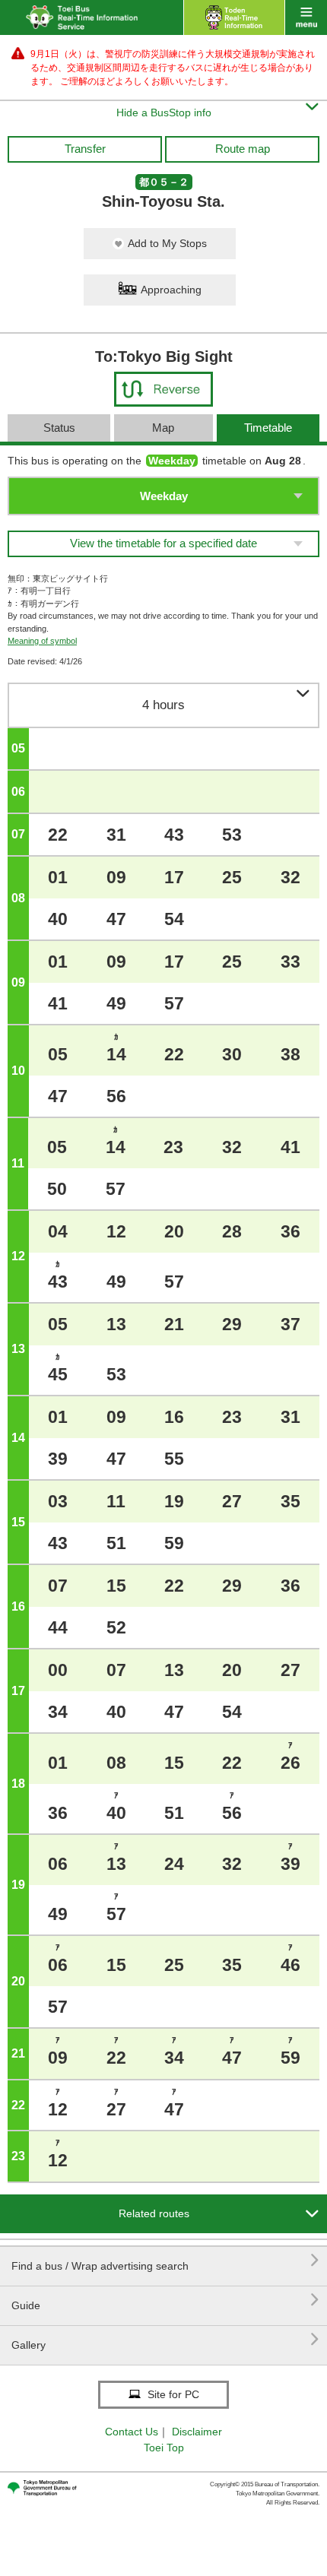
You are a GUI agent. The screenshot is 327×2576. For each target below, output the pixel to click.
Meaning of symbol (42, 641)
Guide (165, 2300)
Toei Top (164, 2448)
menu (306, 17)
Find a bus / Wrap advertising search (165, 2260)
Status (59, 428)
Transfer (85, 149)
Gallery (165, 2339)
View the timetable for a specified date (163, 543)
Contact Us (132, 2432)
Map (163, 428)
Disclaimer (197, 2432)
